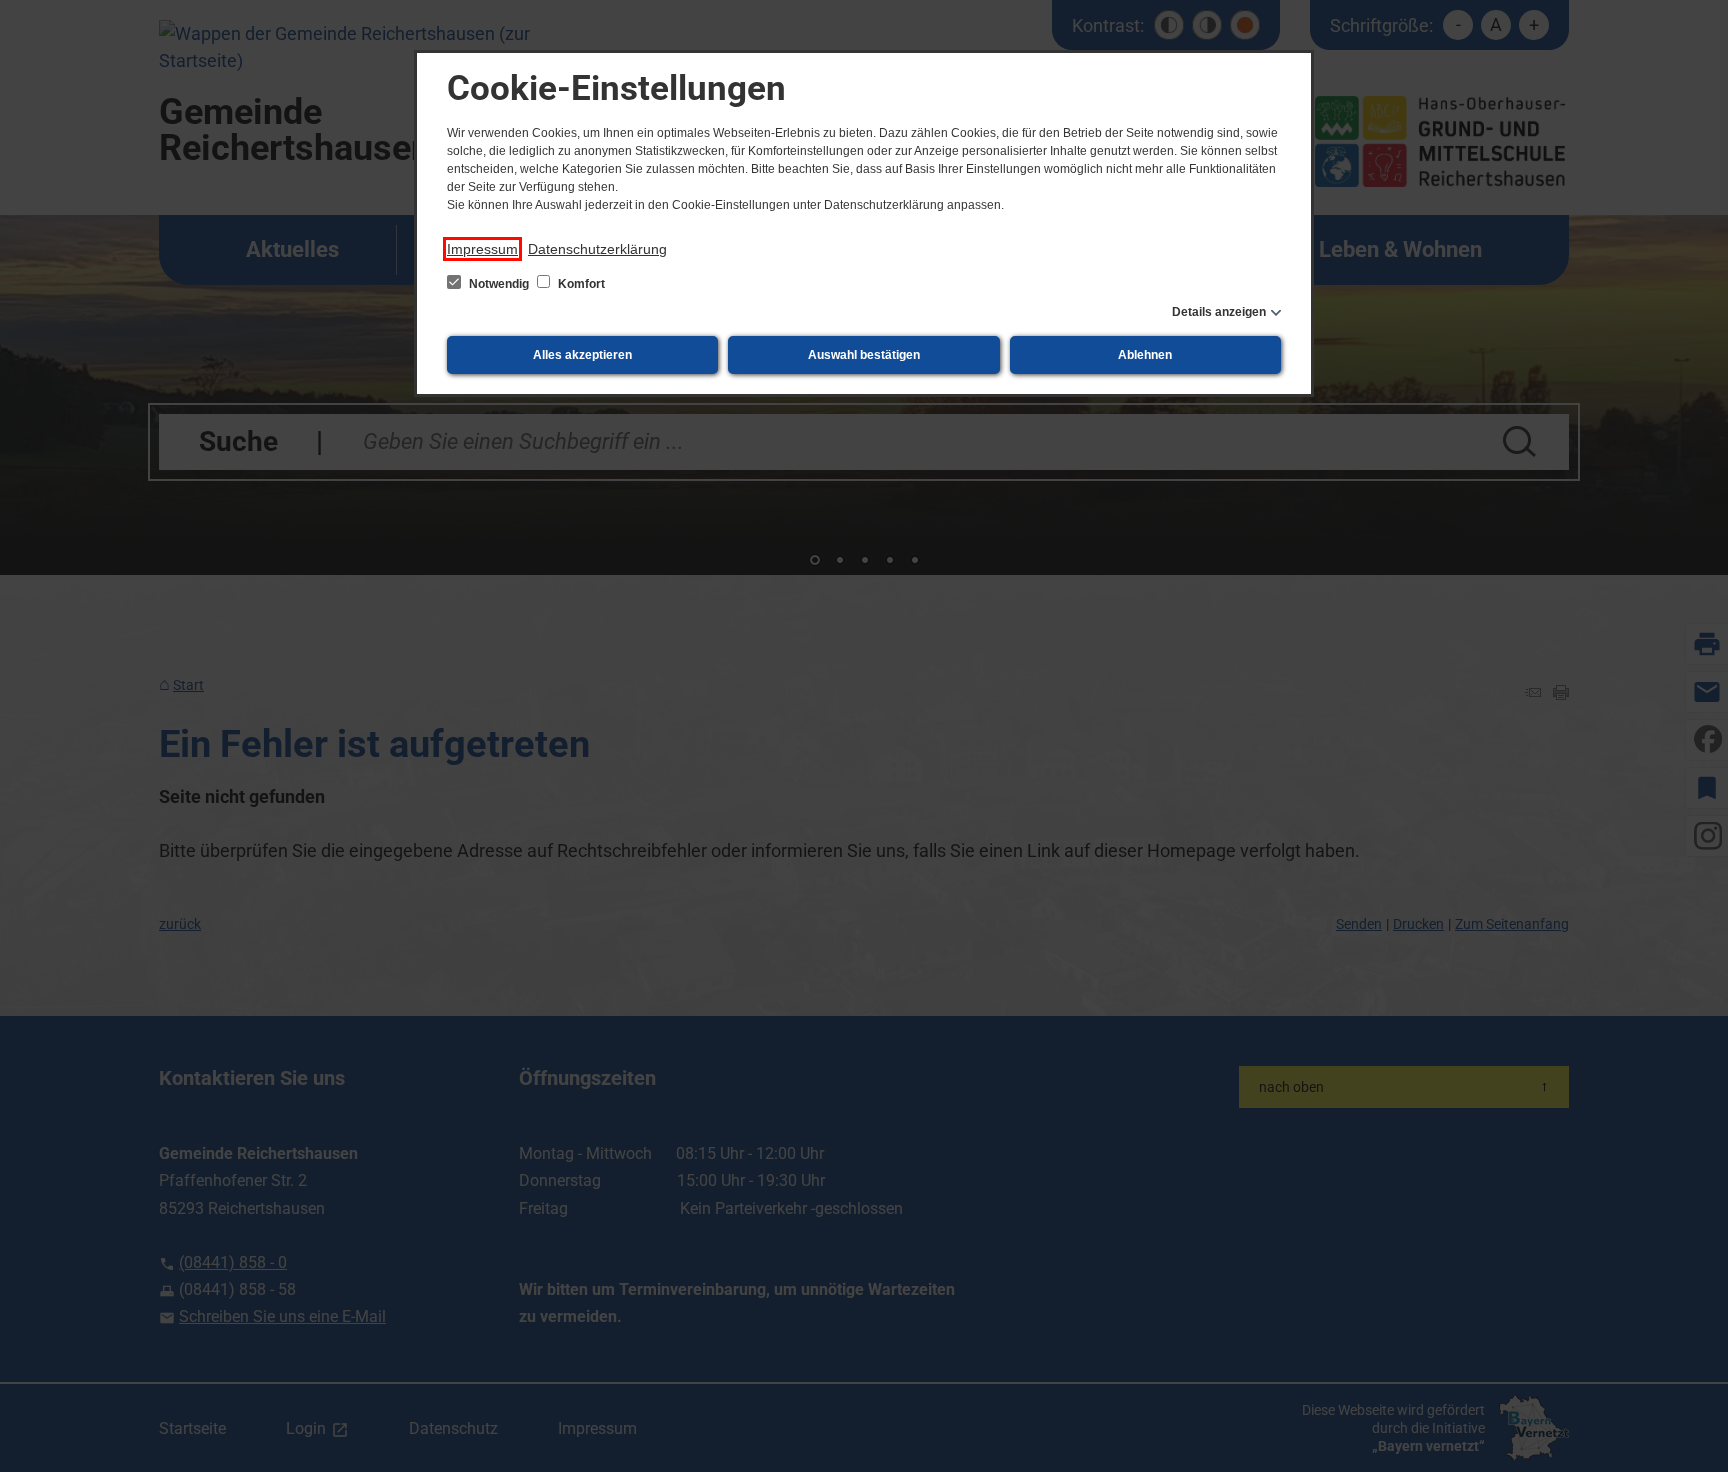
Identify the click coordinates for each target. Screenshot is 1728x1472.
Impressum (482, 249)
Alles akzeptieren (582, 355)
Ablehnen (1145, 355)
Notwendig (499, 284)
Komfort (580, 284)
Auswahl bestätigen (864, 355)
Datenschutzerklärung (597, 249)
